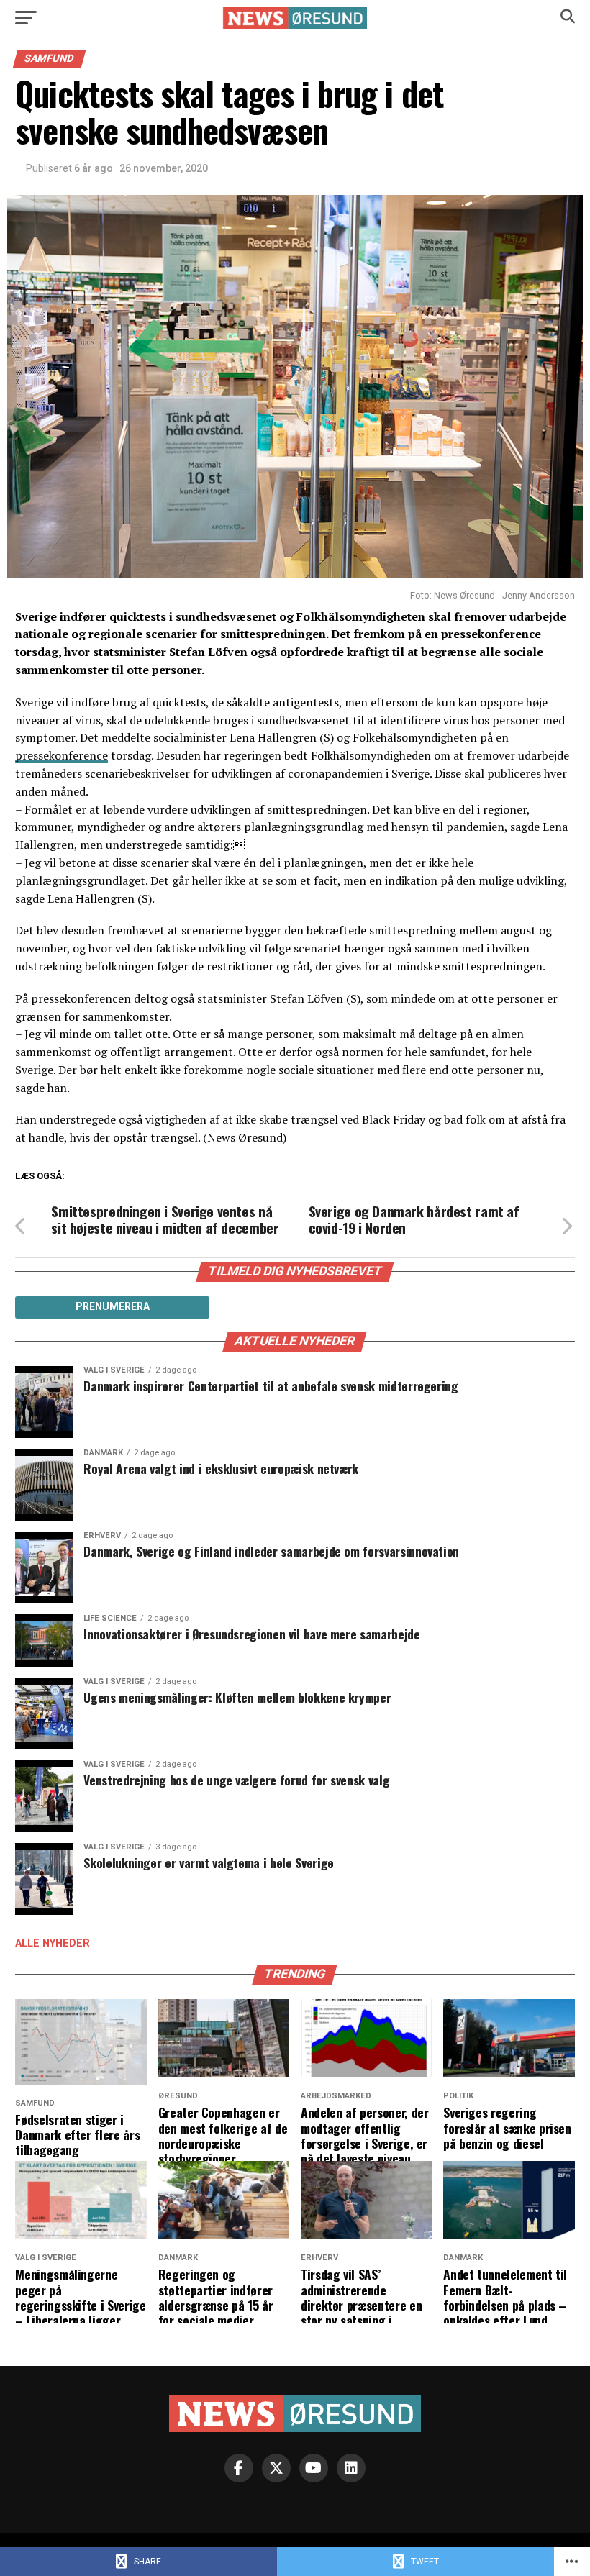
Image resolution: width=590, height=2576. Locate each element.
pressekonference (62, 755)
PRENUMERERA (113, 1306)
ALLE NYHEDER (53, 1943)
